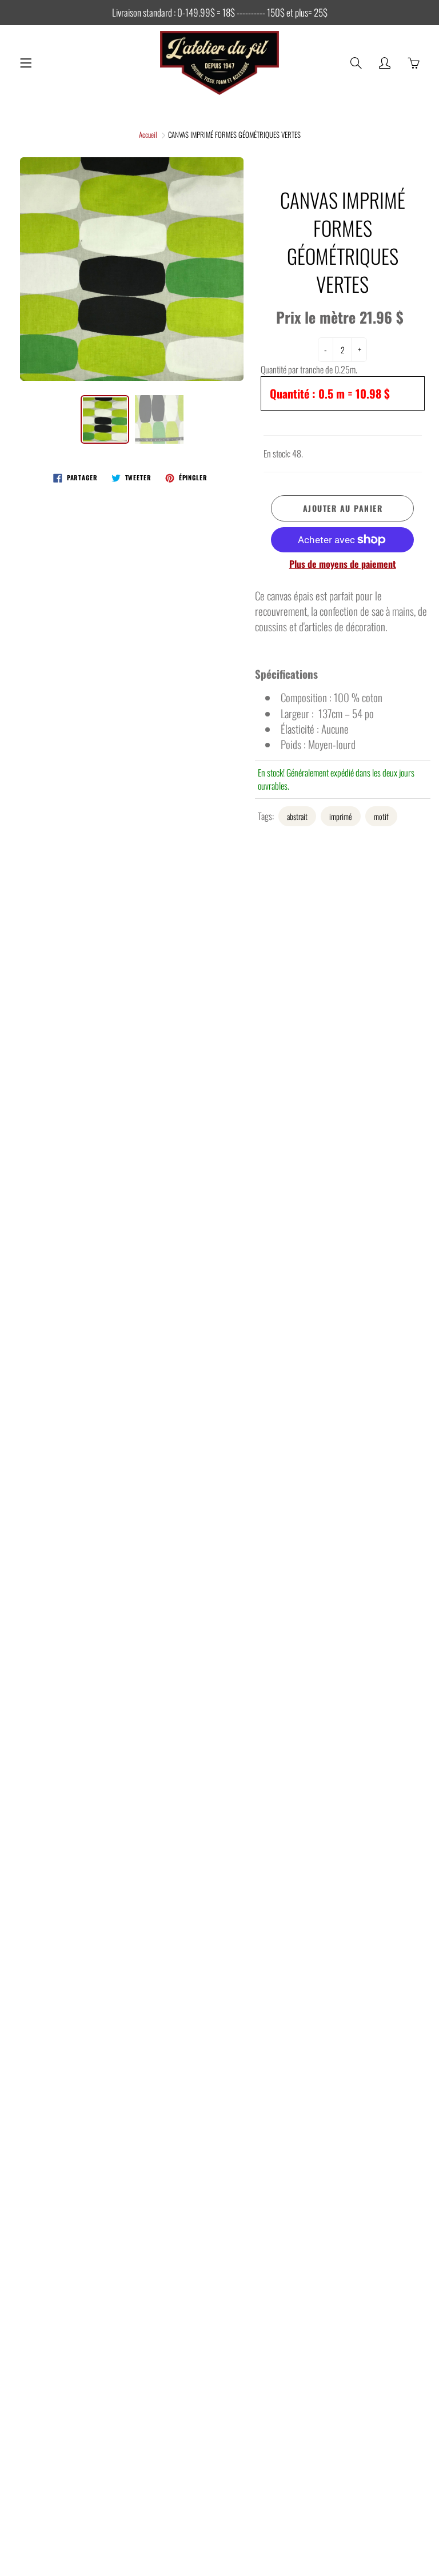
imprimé (341, 816)
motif (381, 816)
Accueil (148, 134)
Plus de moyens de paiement (343, 564)
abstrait (297, 816)
